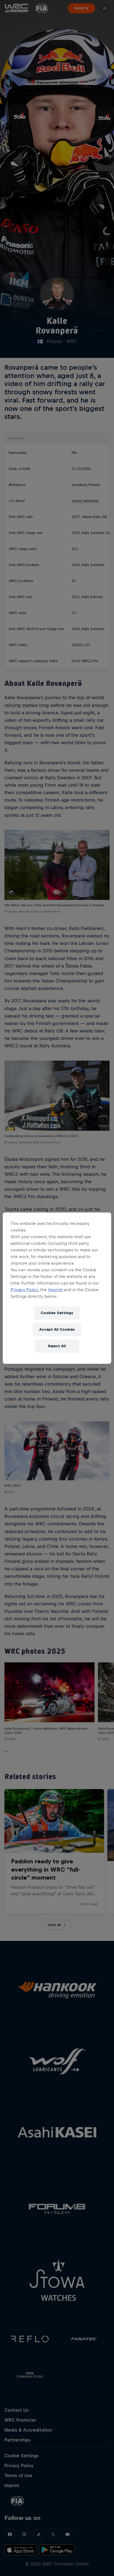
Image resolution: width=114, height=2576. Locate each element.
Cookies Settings (57, 1313)
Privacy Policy (24, 1290)
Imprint (55, 1290)
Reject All (57, 1346)
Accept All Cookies (57, 1329)
